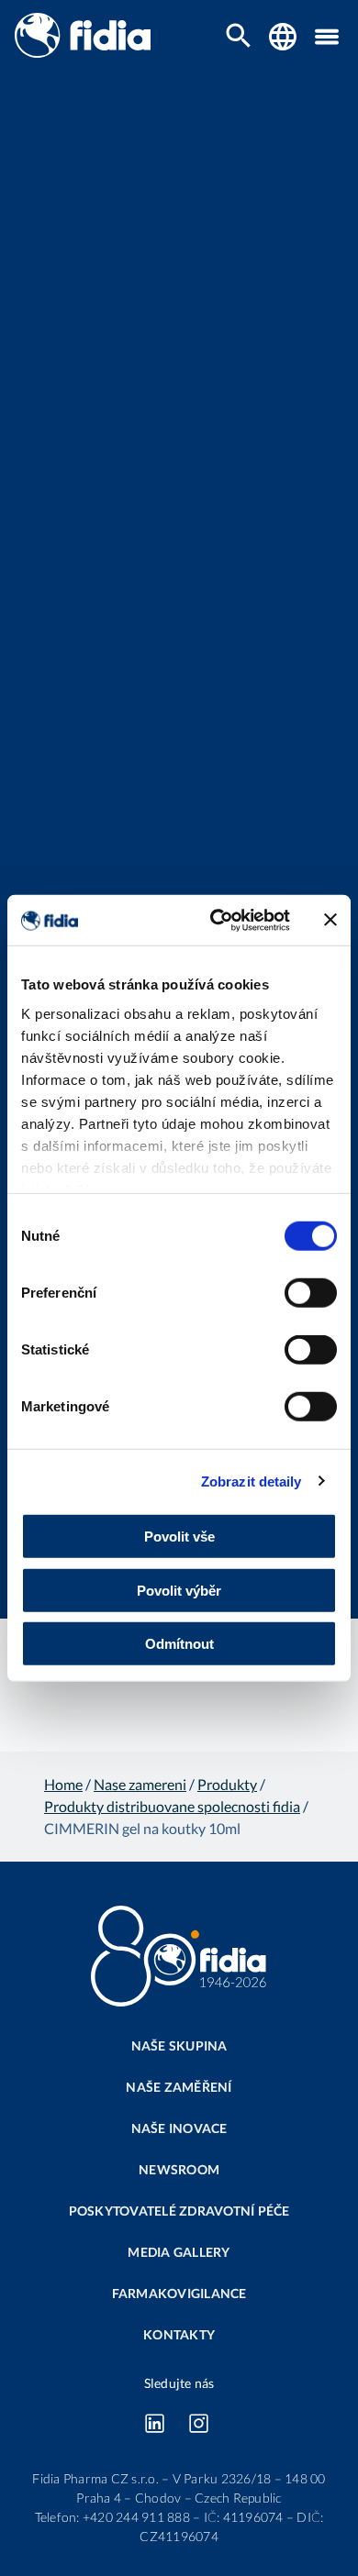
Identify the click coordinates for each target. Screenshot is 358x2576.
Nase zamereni (140, 1784)
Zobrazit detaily (252, 1481)
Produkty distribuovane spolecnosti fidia (172, 1806)
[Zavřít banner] (330, 920)
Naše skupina (179, 2045)
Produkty (227, 1784)
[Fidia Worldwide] (283, 37)
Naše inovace (179, 2128)
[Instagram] (198, 2423)
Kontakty (179, 2334)
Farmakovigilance (179, 2293)
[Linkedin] (154, 2423)
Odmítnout (179, 1644)
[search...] (239, 37)
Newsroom (179, 2169)
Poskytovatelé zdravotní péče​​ (179, 2211)
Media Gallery (179, 2252)
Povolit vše (179, 1537)
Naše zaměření (179, 2087)
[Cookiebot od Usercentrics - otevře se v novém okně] (217, 920)
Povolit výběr (179, 1590)
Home (63, 1784)
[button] (327, 37)
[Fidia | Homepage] (83, 52)
